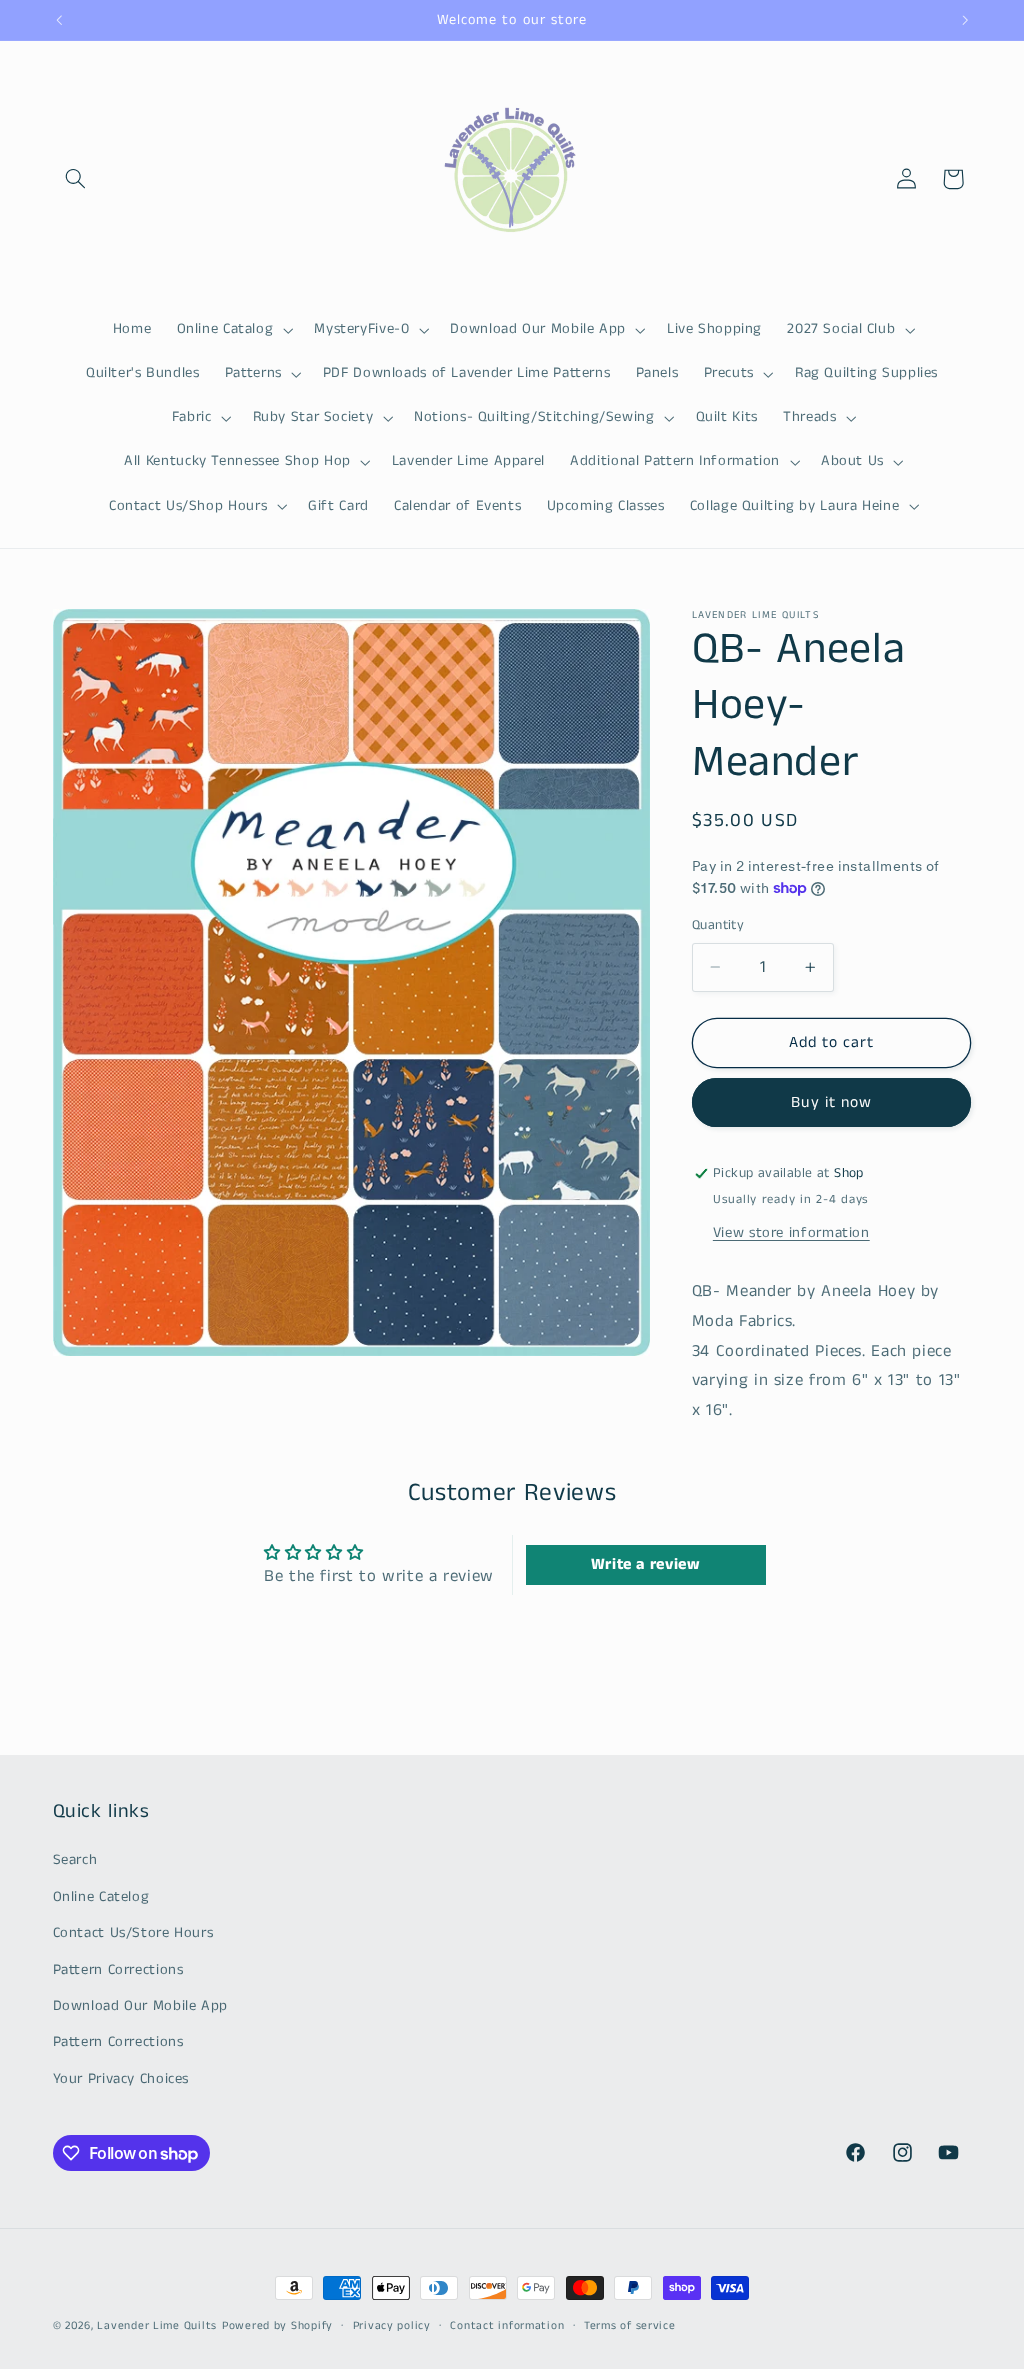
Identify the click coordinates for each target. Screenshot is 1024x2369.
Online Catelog (101, 1897)
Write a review (646, 1564)
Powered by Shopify (277, 2326)
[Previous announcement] (59, 20)
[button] (76, 179)
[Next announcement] (965, 20)
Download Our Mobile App (141, 2006)
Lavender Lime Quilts (157, 2326)
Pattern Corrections (118, 1970)
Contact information (507, 2326)
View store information (791, 1233)
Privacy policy (392, 2326)
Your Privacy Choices (121, 2079)
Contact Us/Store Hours (133, 1933)
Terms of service (630, 2326)
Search (75, 1860)
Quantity (718, 925)
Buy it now (831, 1103)
